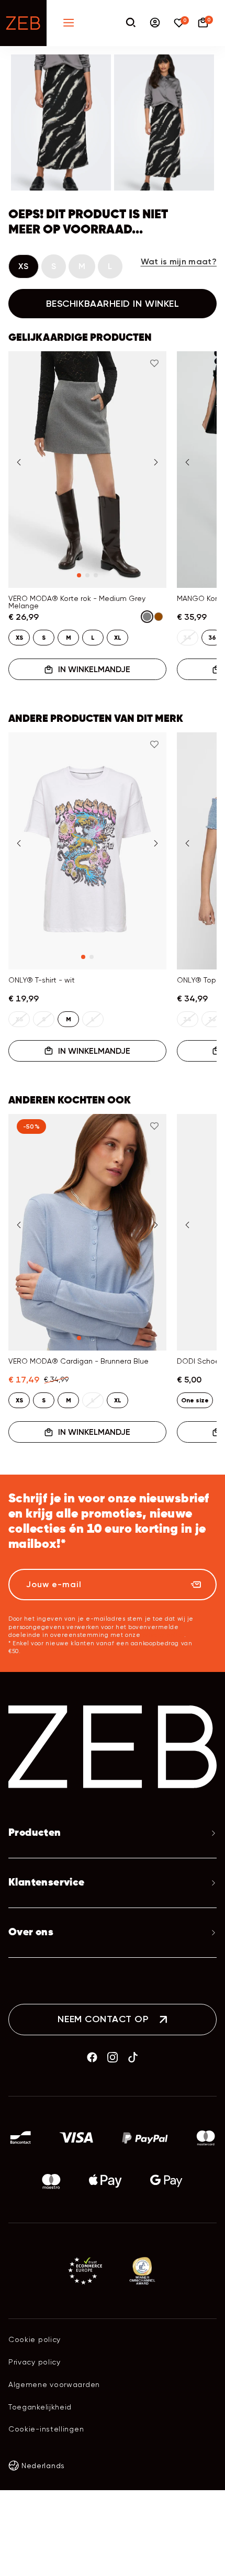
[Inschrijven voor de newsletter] (196, 1585)
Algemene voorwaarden (54, 2384)
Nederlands (43, 2466)
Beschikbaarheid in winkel (113, 304)
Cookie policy (35, 2339)
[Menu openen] (69, 23)
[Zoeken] (131, 23)
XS (24, 266)
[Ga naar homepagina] (23, 23)
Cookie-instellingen (46, 2429)
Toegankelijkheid (40, 2407)
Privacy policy (35, 2362)
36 (212, 638)
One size (195, 1400)
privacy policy (163, 1635)
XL (118, 638)
